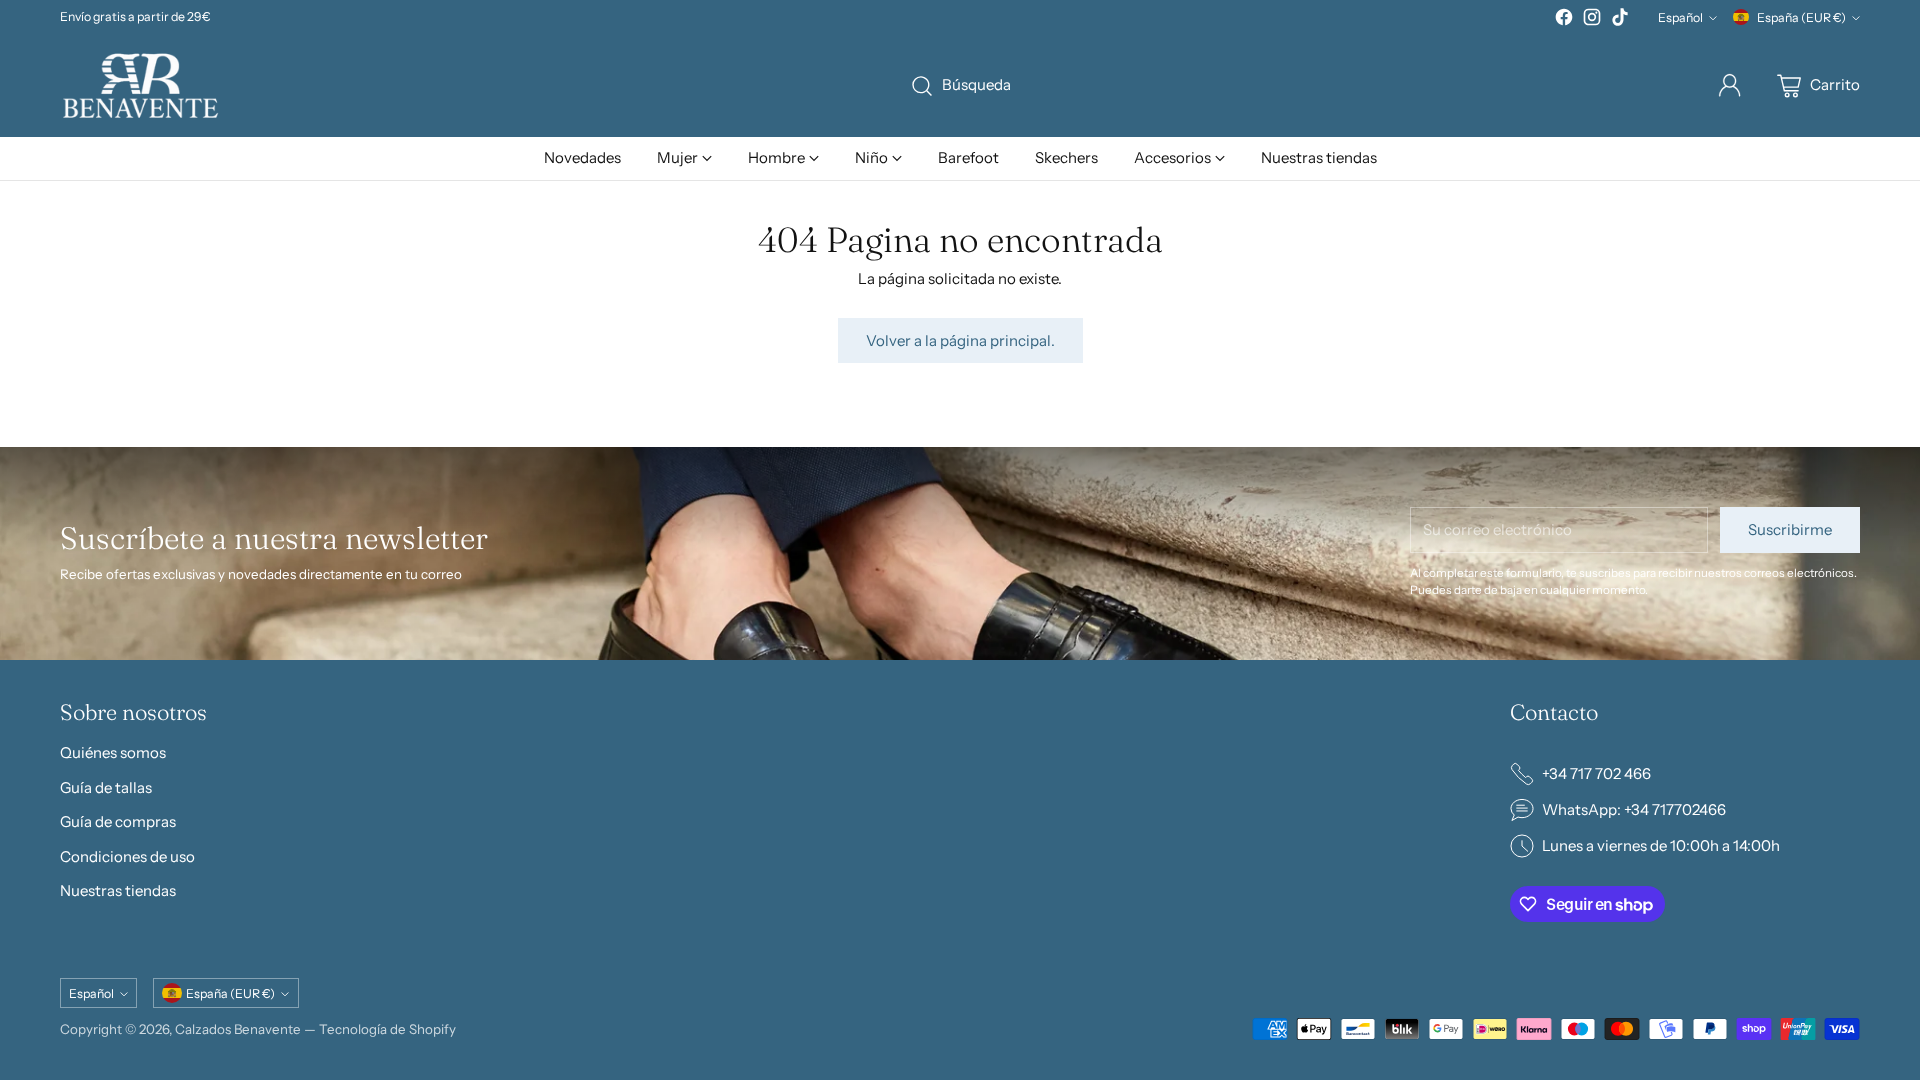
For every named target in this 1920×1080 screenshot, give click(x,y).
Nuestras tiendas (118, 890)
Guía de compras (118, 821)
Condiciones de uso (127, 856)
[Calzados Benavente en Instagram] (1592, 20)
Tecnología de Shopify (387, 1029)
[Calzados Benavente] (140, 85)
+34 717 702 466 (1596, 773)
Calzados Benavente (238, 1029)
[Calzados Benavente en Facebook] (1564, 20)
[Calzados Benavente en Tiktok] (1620, 20)
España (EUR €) (1801, 17)
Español (1680, 17)
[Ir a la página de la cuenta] (1730, 86)
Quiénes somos (113, 752)
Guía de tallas (106, 787)
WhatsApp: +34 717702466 (1634, 809)
